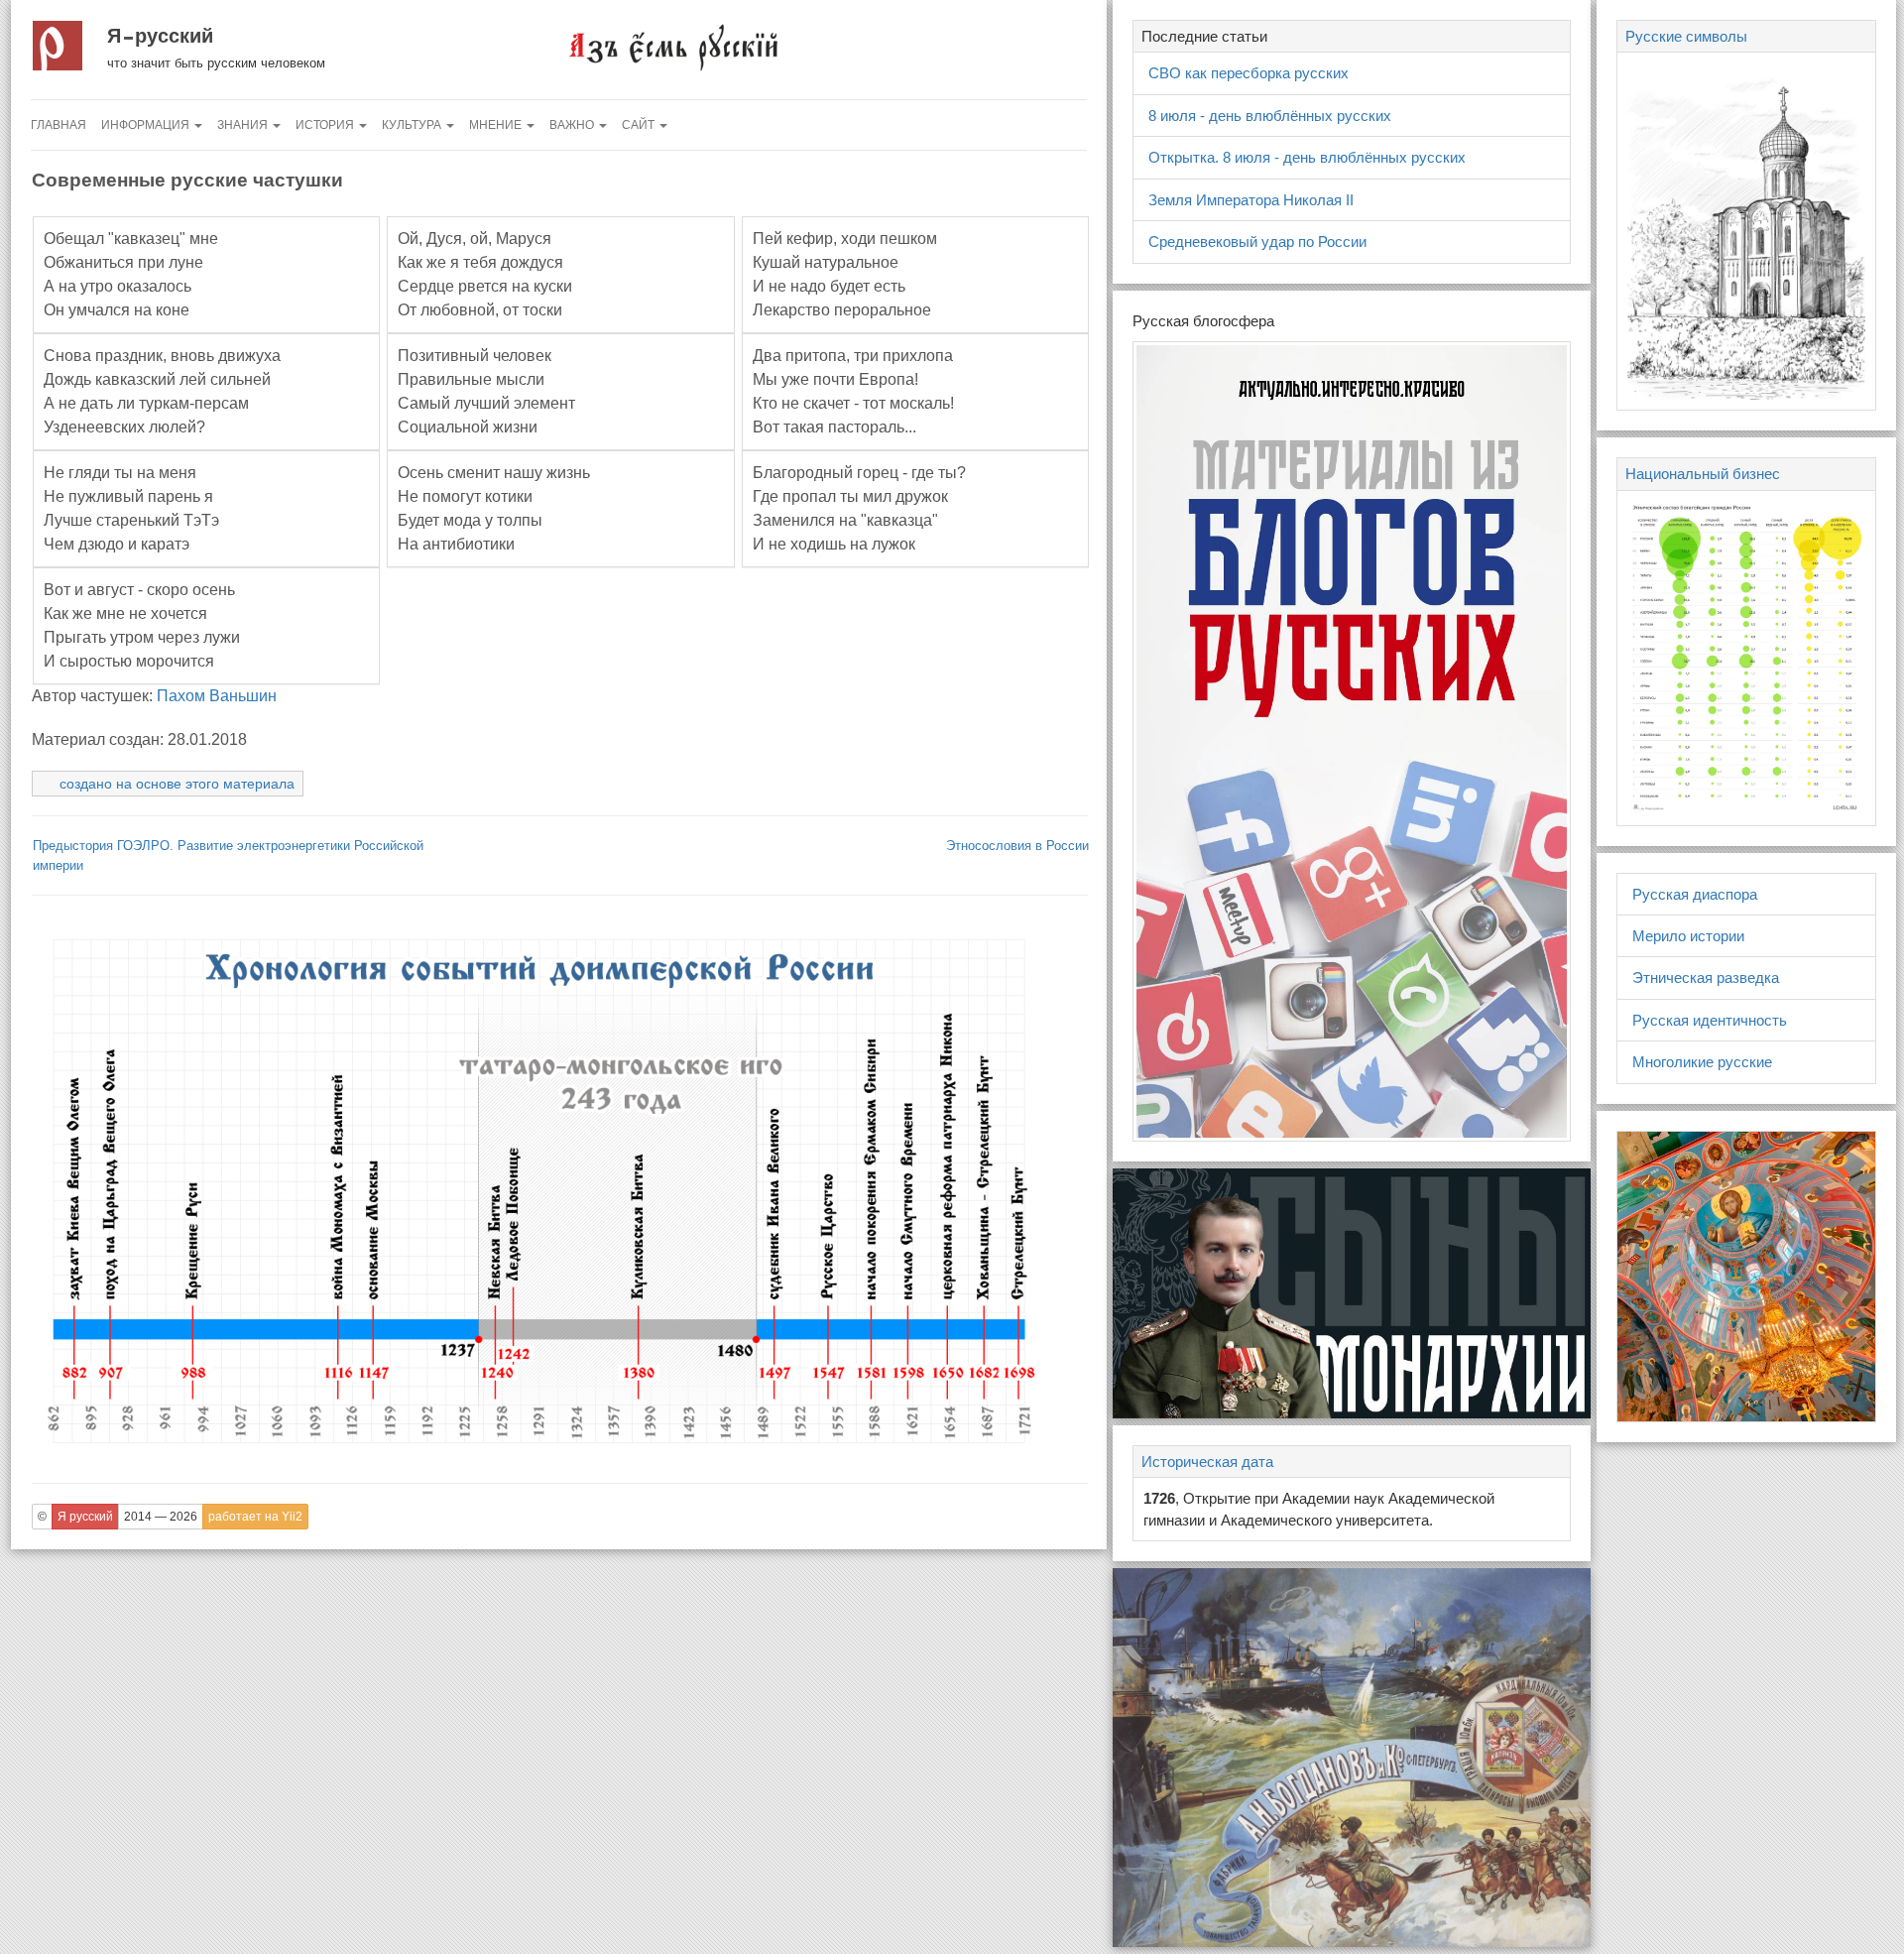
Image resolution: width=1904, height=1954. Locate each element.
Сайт (640, 125)
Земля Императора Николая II (1251, 200)
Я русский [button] (85, 1517)
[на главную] (672, 46)
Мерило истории (1688, 936)
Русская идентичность (1710, 1020)
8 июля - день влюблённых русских (1270, 116)
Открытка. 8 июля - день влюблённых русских (1307, 157)
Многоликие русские (1702, 1062)
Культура (413, 125)
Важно (573, 125)
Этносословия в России (1017, 846)
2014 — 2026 (161, 1517)
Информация (147, 125)
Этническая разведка (1706, 977)
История (326, 125)
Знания (244, 125)
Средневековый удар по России (1257, 242)
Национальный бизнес (1703, 474)
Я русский (160, 36)
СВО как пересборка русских (1249, 73)
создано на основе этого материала (177, 784)
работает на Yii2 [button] (255, 1517)
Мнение (497, 125)
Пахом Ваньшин (217, 696)
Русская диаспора (1695, 894)
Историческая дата (1207, 1462)
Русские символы (1686, 36)
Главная (59, 125)
